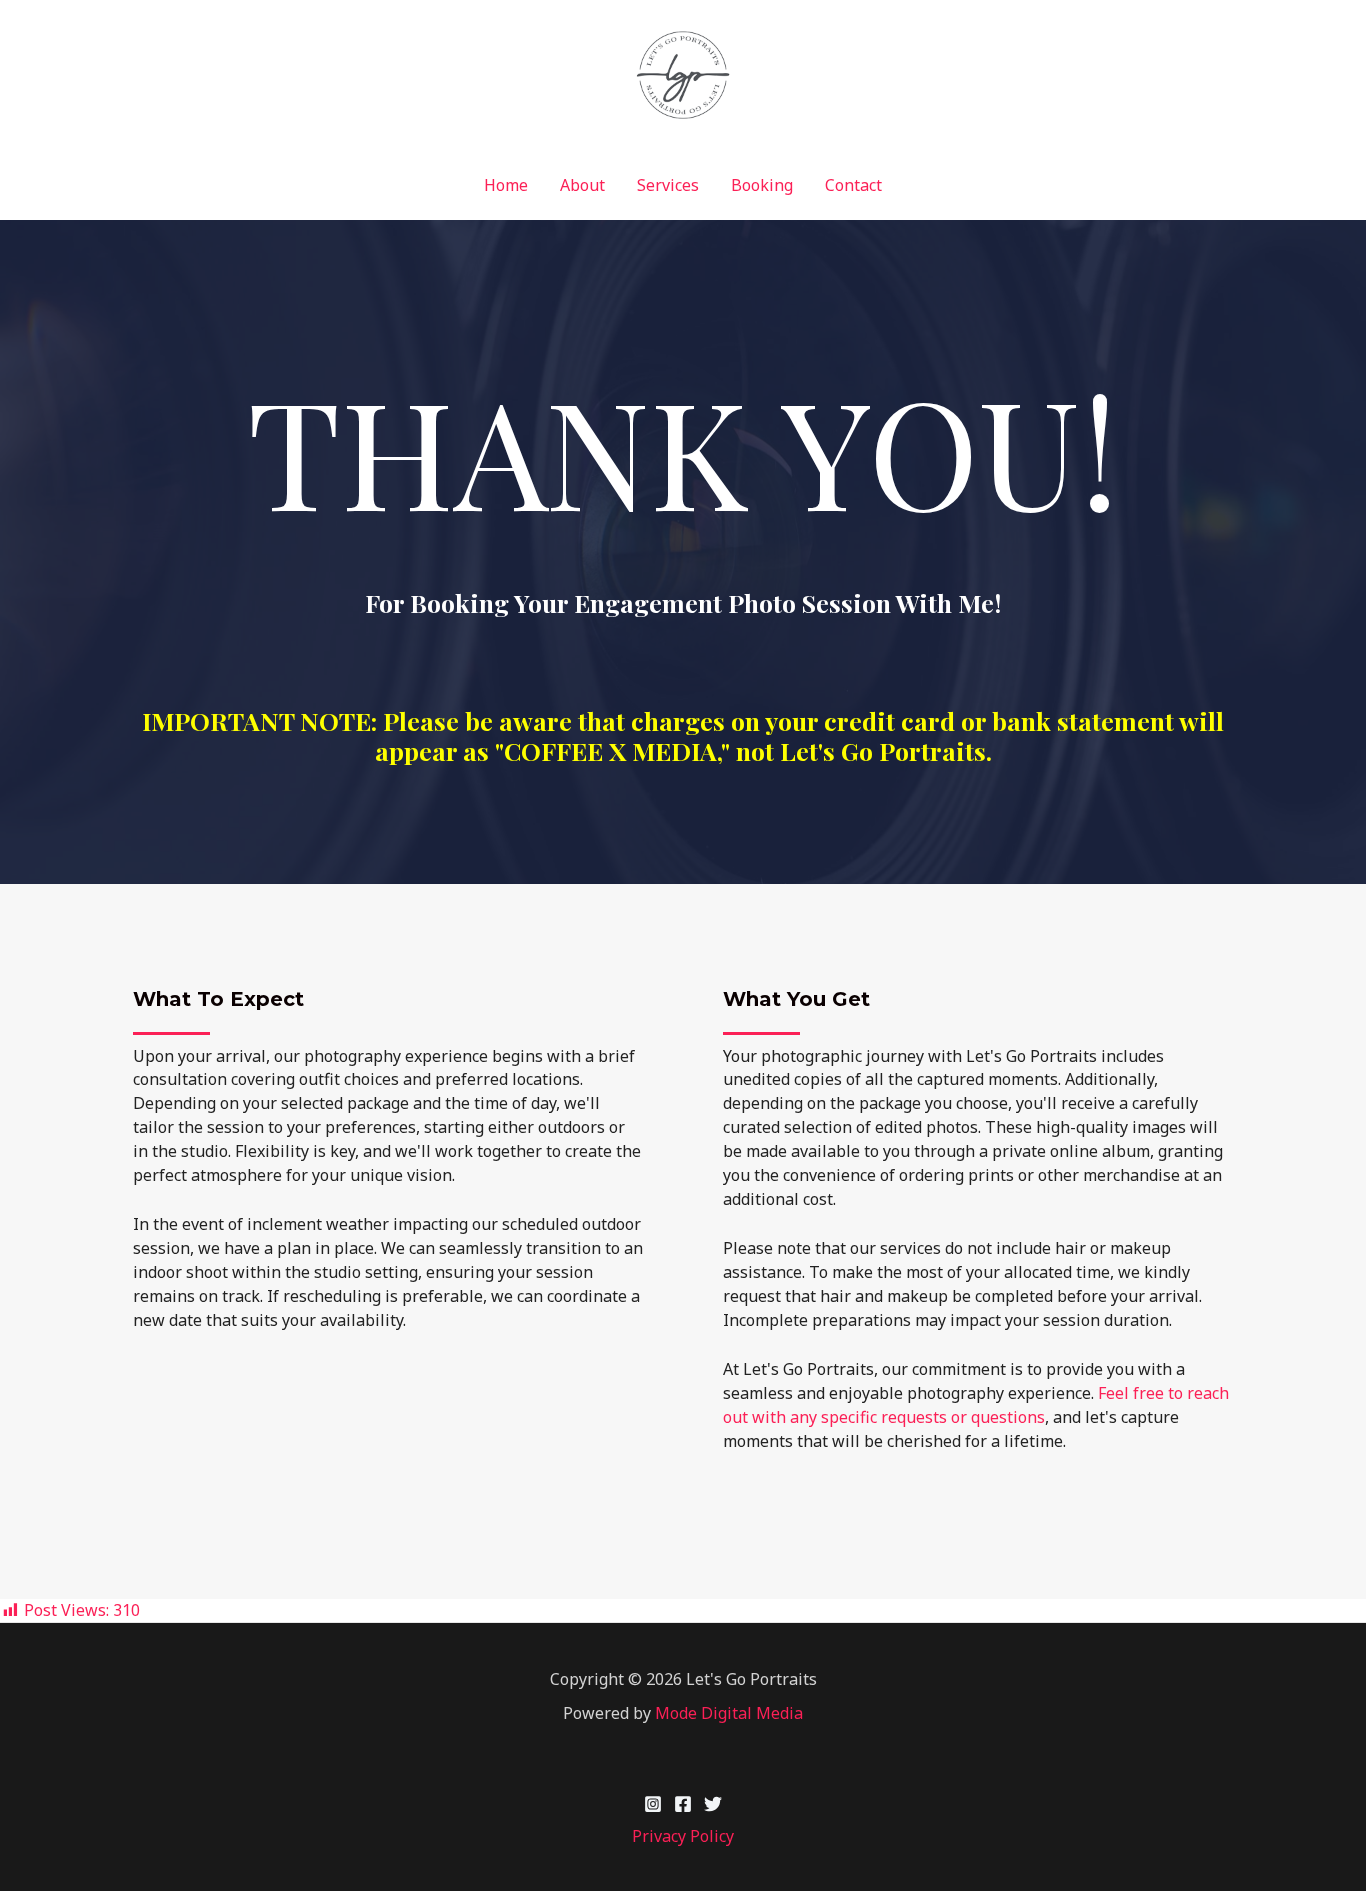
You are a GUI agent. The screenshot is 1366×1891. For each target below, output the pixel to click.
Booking (762, 185)
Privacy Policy (683, 1836)
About (582, 185)
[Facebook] (683, 1804)
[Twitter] (713, 1804)
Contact (853, 185)
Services (668, 185)
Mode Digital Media (729, 1713)
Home (506, 185)
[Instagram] (653, 1804)
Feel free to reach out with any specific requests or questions (976, 1405)
